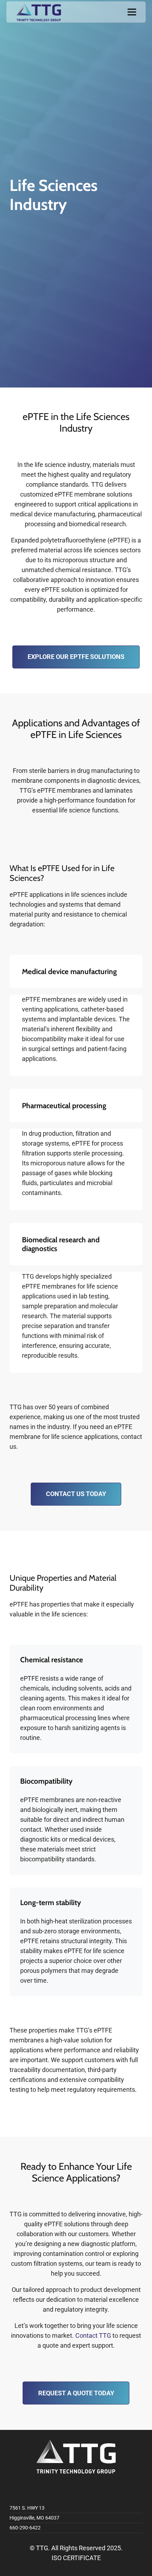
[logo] (39, 12)
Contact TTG (93, 2335)
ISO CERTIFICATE (76, 2558)
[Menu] (132, 12)
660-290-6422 (25, 2528)
